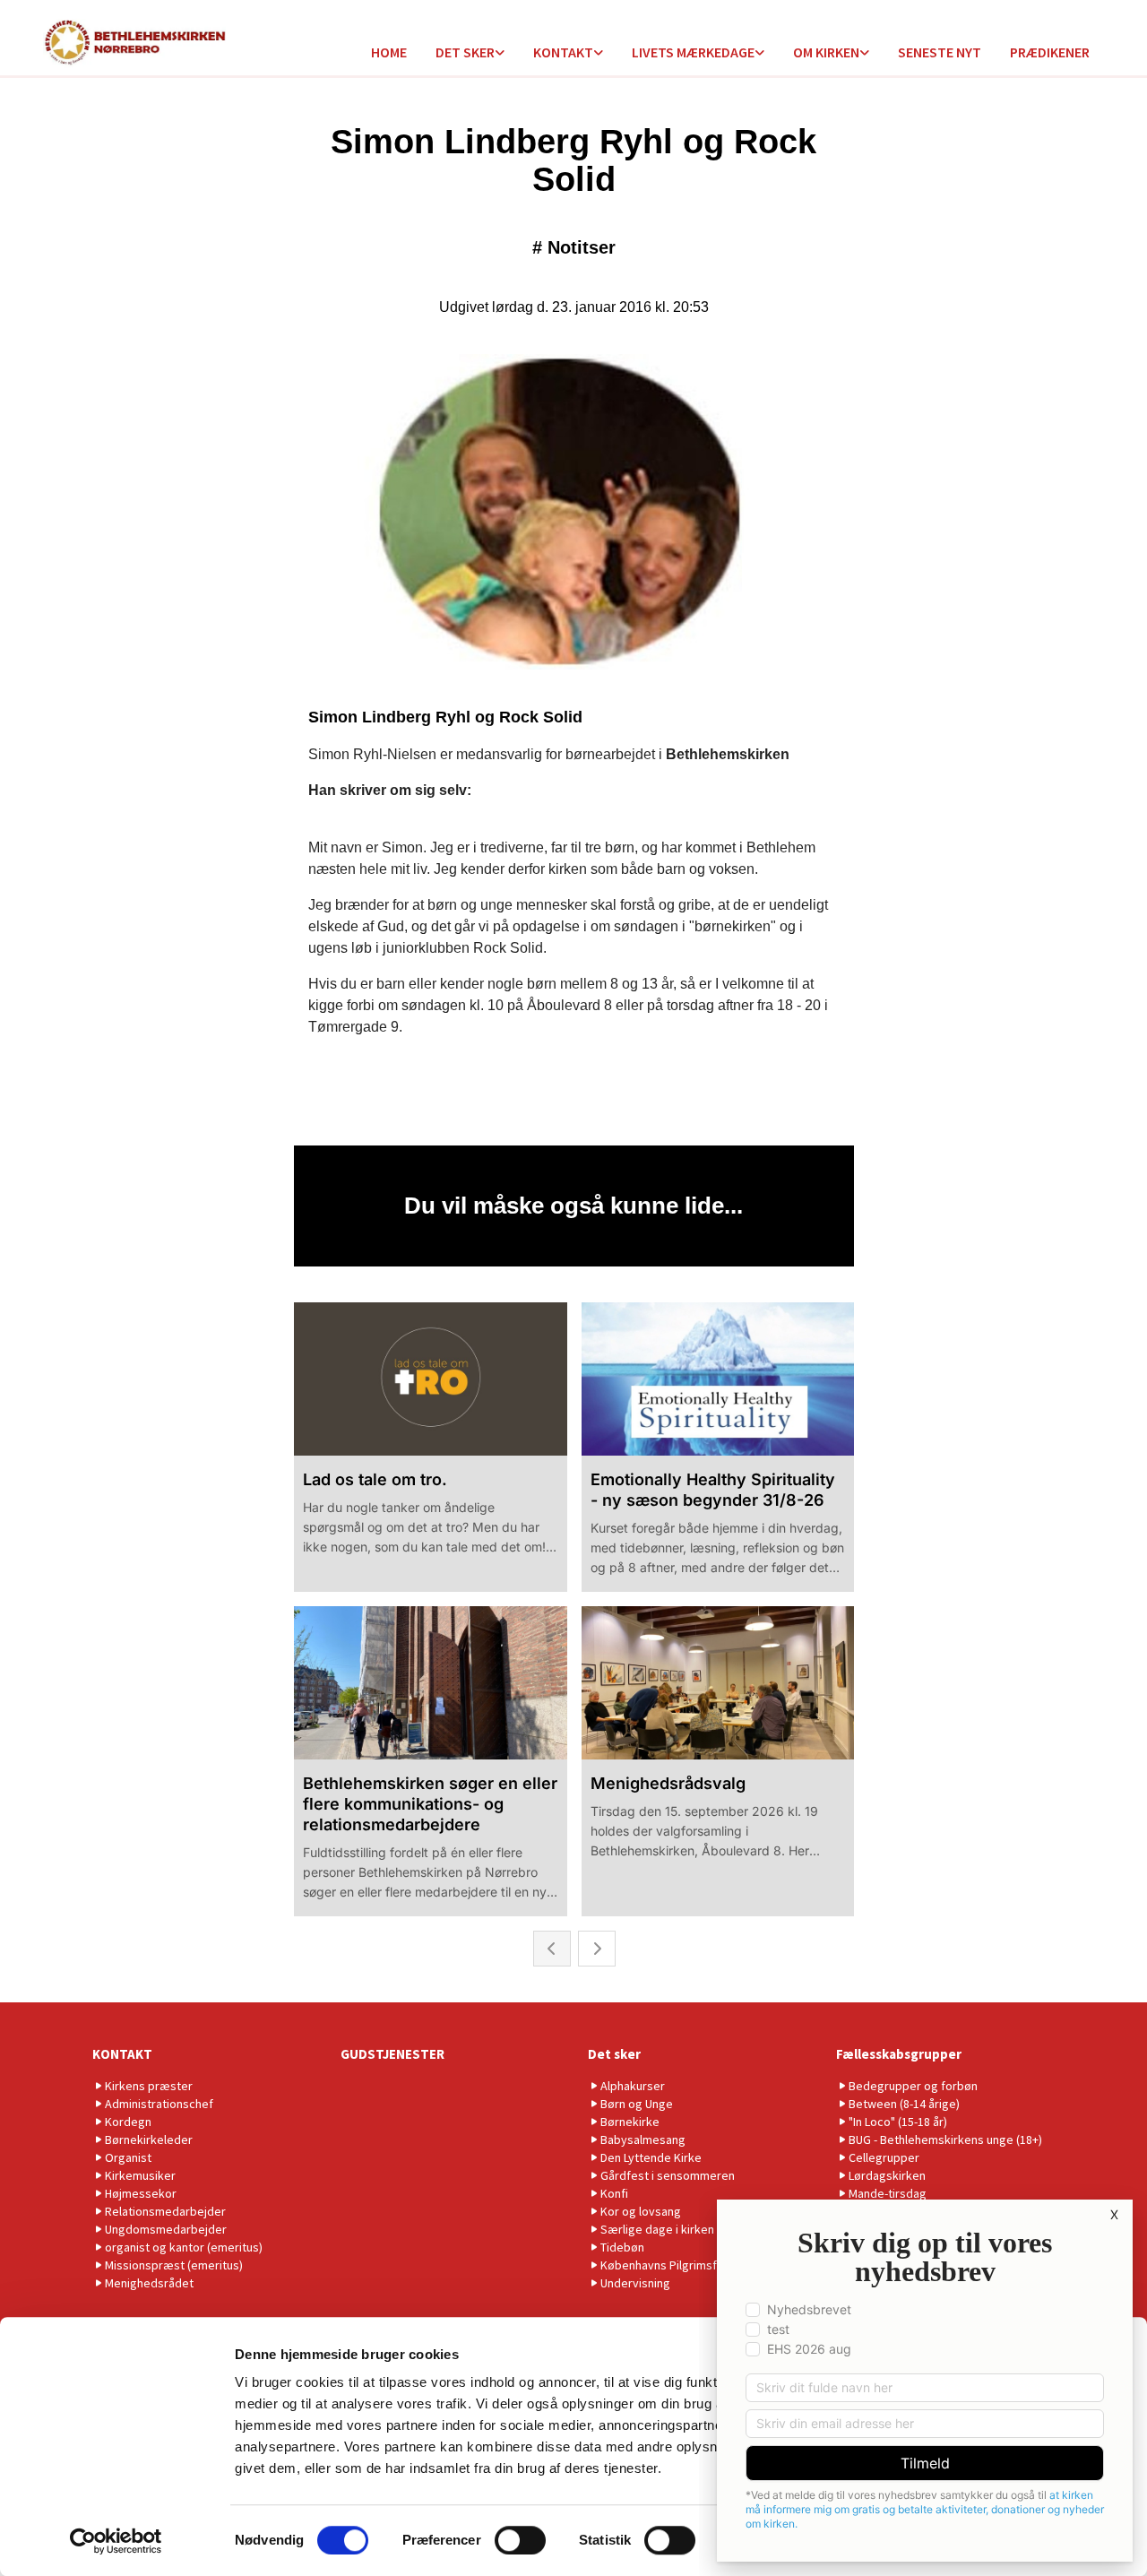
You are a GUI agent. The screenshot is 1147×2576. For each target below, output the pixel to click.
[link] (470, 53)
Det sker (465, 52)
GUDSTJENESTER (392, 2054)
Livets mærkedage (693, 52)
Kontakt (563, 52)
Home (389, 52)
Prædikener (1050, 52)
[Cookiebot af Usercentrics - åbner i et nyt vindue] (116, 2541)
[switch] (520, 2540)
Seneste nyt (940, 52)
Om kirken (826, 52)
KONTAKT (122, 2054)
